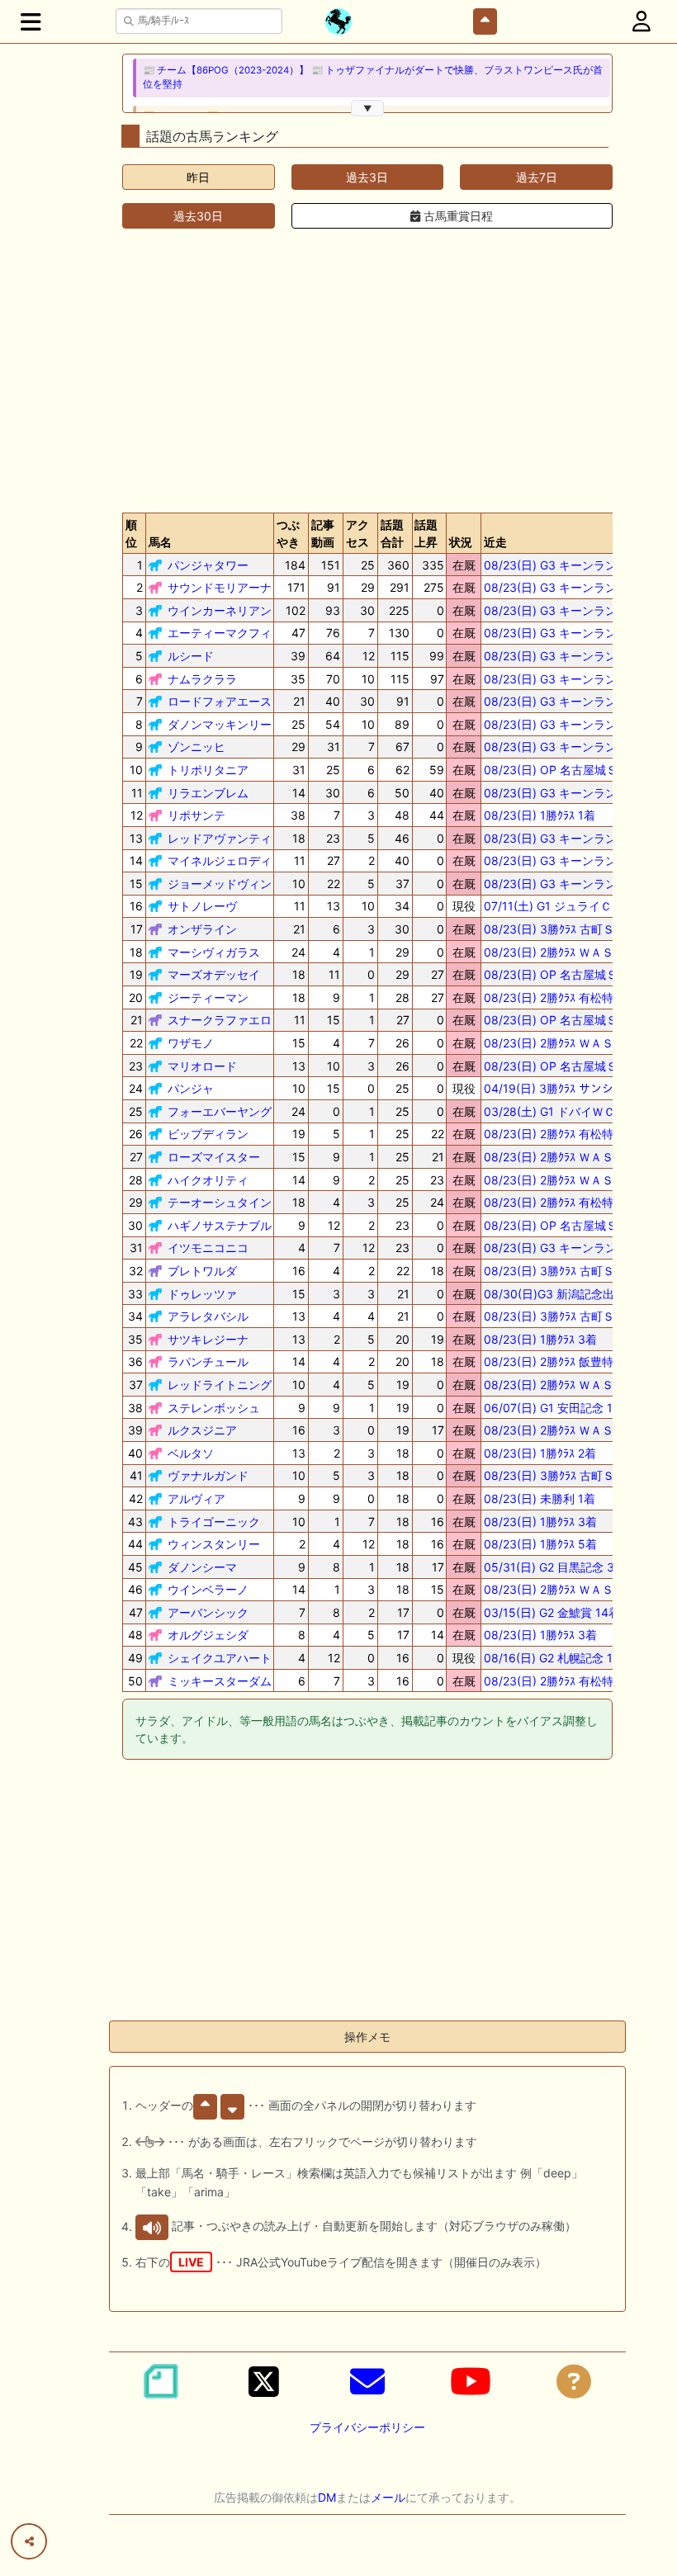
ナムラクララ (202, 679)
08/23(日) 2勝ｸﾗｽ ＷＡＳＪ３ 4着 (571, 1385)
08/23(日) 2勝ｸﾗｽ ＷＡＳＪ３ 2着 (571, 1157)
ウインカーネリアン (220, 610)
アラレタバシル (208, 1316)
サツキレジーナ (208, 1339)
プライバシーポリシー (367, 2427)
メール (388, 2497)
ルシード (191, 656)
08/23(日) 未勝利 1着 (540, 1498)
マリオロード (202, 1066)
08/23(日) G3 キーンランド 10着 (570, 747)
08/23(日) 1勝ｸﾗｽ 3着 (540, 1339)
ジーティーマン (208, 997)
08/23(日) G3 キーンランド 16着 (570, 838)
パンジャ (191, 1088)
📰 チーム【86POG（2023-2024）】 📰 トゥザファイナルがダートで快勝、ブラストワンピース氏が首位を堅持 (373, 77)
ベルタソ (191, 1453)
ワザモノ (191, 1043)
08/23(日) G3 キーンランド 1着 (566, 587)
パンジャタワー (208, 565)
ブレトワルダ (202, 1271)
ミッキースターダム (220, 1681)
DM (327, 2497)
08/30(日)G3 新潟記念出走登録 (566, 1294)
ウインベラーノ (208, 1589)
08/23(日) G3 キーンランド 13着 (570, 679)
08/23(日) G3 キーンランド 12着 (570, 884)
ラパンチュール (208, 1361)
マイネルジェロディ (220, 860)
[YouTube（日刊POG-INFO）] (471, 2381)
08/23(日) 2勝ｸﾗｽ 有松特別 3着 (566, 1202)
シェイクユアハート (220, 1658)
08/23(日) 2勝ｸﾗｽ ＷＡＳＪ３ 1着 (570, 952)
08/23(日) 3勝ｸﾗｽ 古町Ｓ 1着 (559, 929)
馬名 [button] (160, 542)
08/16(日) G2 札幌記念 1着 (554, 1658)
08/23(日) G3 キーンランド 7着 (567, 1248)
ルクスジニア (202, 1430)
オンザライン (202, 929)
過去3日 (367, 177)
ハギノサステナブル (220, 1225)
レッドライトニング (220, 1385)
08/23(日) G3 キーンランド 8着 (567, 724)
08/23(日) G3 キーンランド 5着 (567, 701)
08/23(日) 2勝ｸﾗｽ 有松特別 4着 (566, 1681)
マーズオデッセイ (214, 974)
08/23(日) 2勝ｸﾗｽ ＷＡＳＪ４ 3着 (571, 1043)
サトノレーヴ (202, 906)
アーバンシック (208, 1612)
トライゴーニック (214, 1522)
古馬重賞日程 (457, 216)
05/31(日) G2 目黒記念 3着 (555, 1567)
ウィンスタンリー (214, 1544)
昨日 (198, 177)
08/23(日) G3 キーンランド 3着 (567, 610)
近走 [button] (495, 542)
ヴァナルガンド (208, 1475)
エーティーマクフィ (220, 633)
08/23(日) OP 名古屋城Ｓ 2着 (561, 974)
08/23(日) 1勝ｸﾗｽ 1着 (540, 815)
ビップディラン (208, 1134)
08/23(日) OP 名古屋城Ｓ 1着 (561, 770)
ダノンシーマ (202, 1567)
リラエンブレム (208, 793)
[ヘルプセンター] (574, 2381)
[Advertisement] (367, 371)
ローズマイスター (214, 1157)
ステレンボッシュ (214, 1408)
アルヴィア (196, 1498)
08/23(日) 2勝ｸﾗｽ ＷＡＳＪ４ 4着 (571, 1430)
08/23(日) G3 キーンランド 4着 (567, 633)
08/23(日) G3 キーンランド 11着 (569, 656)
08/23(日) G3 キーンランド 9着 (567, 793)
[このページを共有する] (29, 2541)
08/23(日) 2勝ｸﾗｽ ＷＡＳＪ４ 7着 (571, 1589)
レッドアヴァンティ (220, 838)
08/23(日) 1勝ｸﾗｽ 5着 (540, 1544)
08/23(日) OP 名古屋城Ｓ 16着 (565, 1020)
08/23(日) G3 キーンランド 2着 (567, 565)
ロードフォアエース (220, 701)
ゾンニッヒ (196, 747)
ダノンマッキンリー (220, 724)
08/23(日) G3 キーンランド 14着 (570, 860)
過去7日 (537, 177)
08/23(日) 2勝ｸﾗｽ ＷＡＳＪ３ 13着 (574, 1180)
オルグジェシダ (208, 1635)
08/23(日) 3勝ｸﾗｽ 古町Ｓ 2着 (560, 1316)
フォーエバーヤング (220, 1111)
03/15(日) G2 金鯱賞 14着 (552, 1612)
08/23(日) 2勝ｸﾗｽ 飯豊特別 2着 (565, 1361)
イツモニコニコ (208, 1248)
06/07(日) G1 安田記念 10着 (558, 1408)
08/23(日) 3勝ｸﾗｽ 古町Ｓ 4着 (560, 1475)
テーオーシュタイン (220, 1202)
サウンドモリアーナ (220, 587)
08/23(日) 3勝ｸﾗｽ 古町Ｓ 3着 (560, 1271)
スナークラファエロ (220, 1020)
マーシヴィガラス (214, 952)
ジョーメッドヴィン (220, 884)
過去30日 (198, 216)
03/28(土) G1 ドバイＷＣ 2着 (560, 1111)
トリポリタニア (208, 770)
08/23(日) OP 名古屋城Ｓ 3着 (562, 1066)
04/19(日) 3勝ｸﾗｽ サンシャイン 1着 (576, 1088)
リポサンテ (196, 815)
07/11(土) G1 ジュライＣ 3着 (559, 906)
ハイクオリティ (208, 1180)
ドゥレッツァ (202, 1294)
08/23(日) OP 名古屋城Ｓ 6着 (562, 1225)
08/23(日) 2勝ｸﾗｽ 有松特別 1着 (565, 1134)
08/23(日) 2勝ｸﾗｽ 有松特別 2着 (565, 997)
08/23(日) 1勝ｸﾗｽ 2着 (540, 1453)
